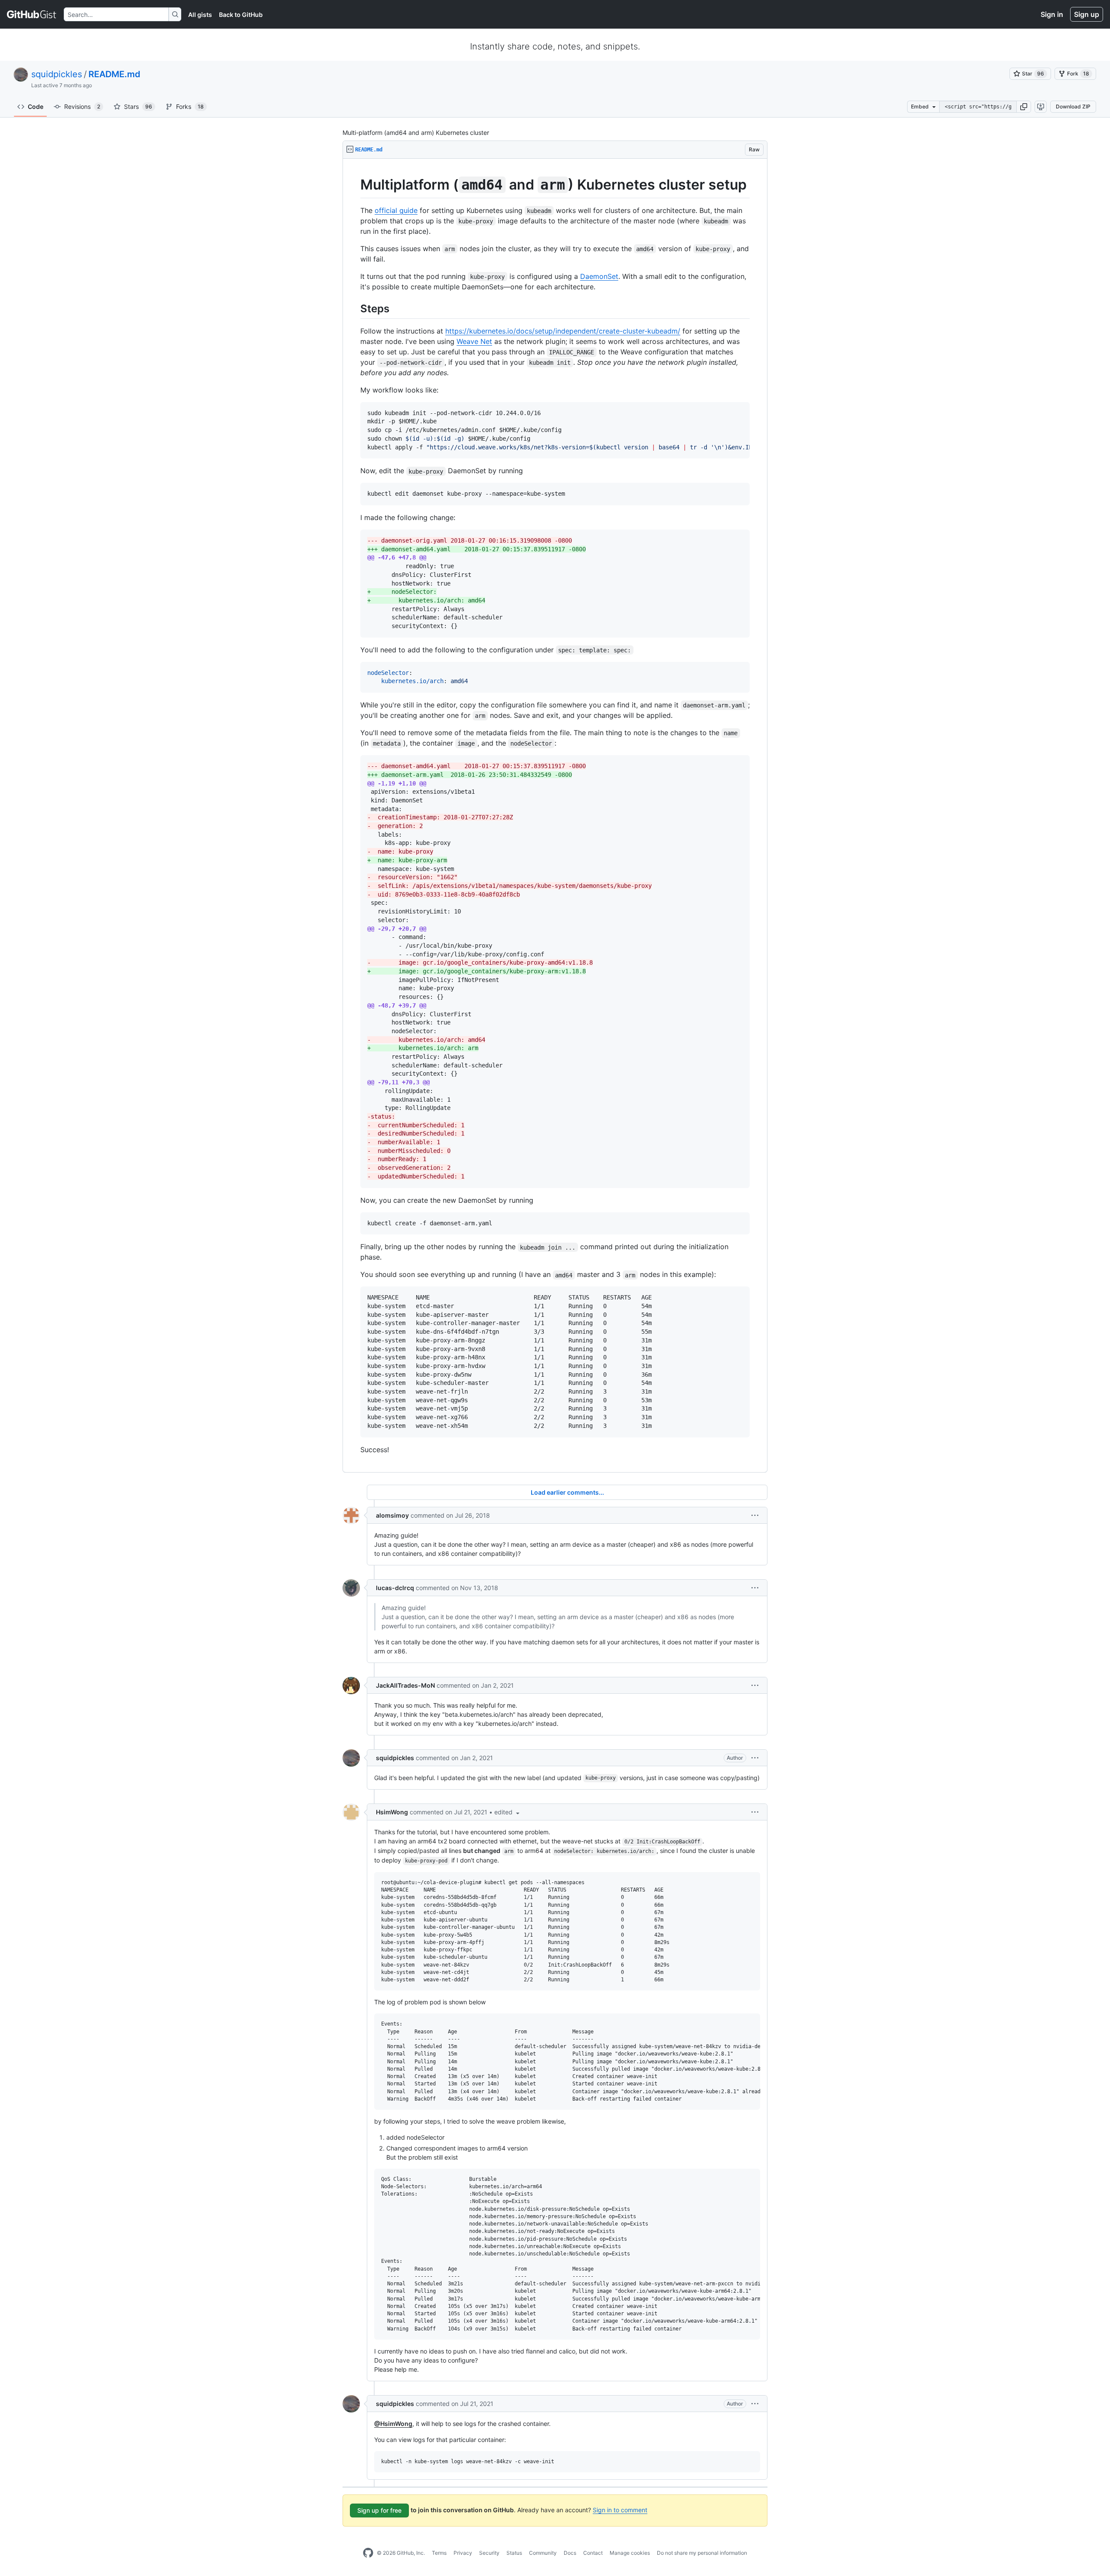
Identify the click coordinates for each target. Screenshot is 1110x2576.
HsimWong (392, 1812)
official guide (396, 210)
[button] (1024, 107)
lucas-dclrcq (395, 1588)
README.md (114, 74)
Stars (138, 106)
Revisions (82, 106)
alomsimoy (392, 1515)
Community (543, 2553)
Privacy (463, 2553)
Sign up (1087, 14)
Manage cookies (630, 2553)
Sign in (1052, 14)
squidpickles (57, 74)
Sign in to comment (620, 2510)
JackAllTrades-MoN (405, 1685)
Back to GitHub (241, 15)
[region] (555, 816)
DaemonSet (599, 276)
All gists (200, 15)
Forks (190, 106)
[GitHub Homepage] (368, 2553)
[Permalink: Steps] (354, 308)
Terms (439, 2553)
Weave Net (474, 341)
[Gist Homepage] (32, 14)
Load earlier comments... (567, 1492)
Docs (570, 2553)
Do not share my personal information (702, 2553)
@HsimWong (393, 2424)
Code (36, 106)
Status (514, 2553)
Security (489, 2553)
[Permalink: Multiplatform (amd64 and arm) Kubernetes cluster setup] (354, 185)
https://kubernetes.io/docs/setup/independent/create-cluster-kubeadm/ (563, 331)
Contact (593, 2553)
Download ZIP (1073, 106)
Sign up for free (379, 2510)
